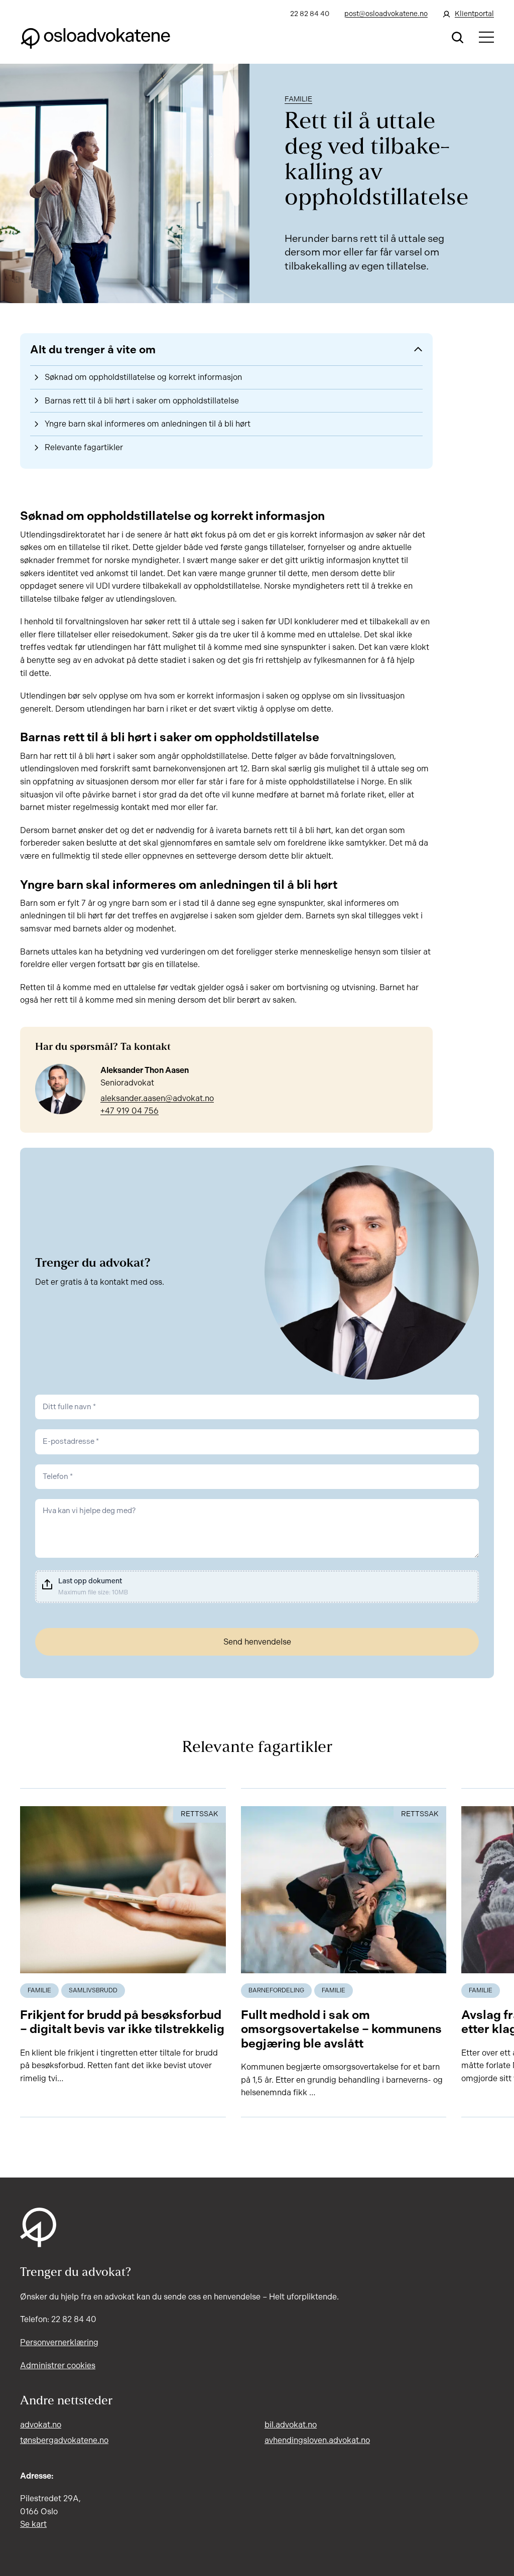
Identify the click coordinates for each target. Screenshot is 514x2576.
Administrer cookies (58, 2365)
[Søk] (458, 37)
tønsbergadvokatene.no (64, 2440)
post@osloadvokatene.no (386, 14)
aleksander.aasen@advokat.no (157, 1098)
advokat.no (41, 2425)
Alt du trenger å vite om (93, 350)
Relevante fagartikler (84, 447)
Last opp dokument (90, 1581)
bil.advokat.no (291, 2425)
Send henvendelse (257, 1642)
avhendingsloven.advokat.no (317, 2440)
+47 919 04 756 (130, 1111)
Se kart (33, 2524)
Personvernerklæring (59, 2342)
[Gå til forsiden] (95, 37)
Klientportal (474, 14)
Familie (298, 99)
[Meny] (486, 37)
